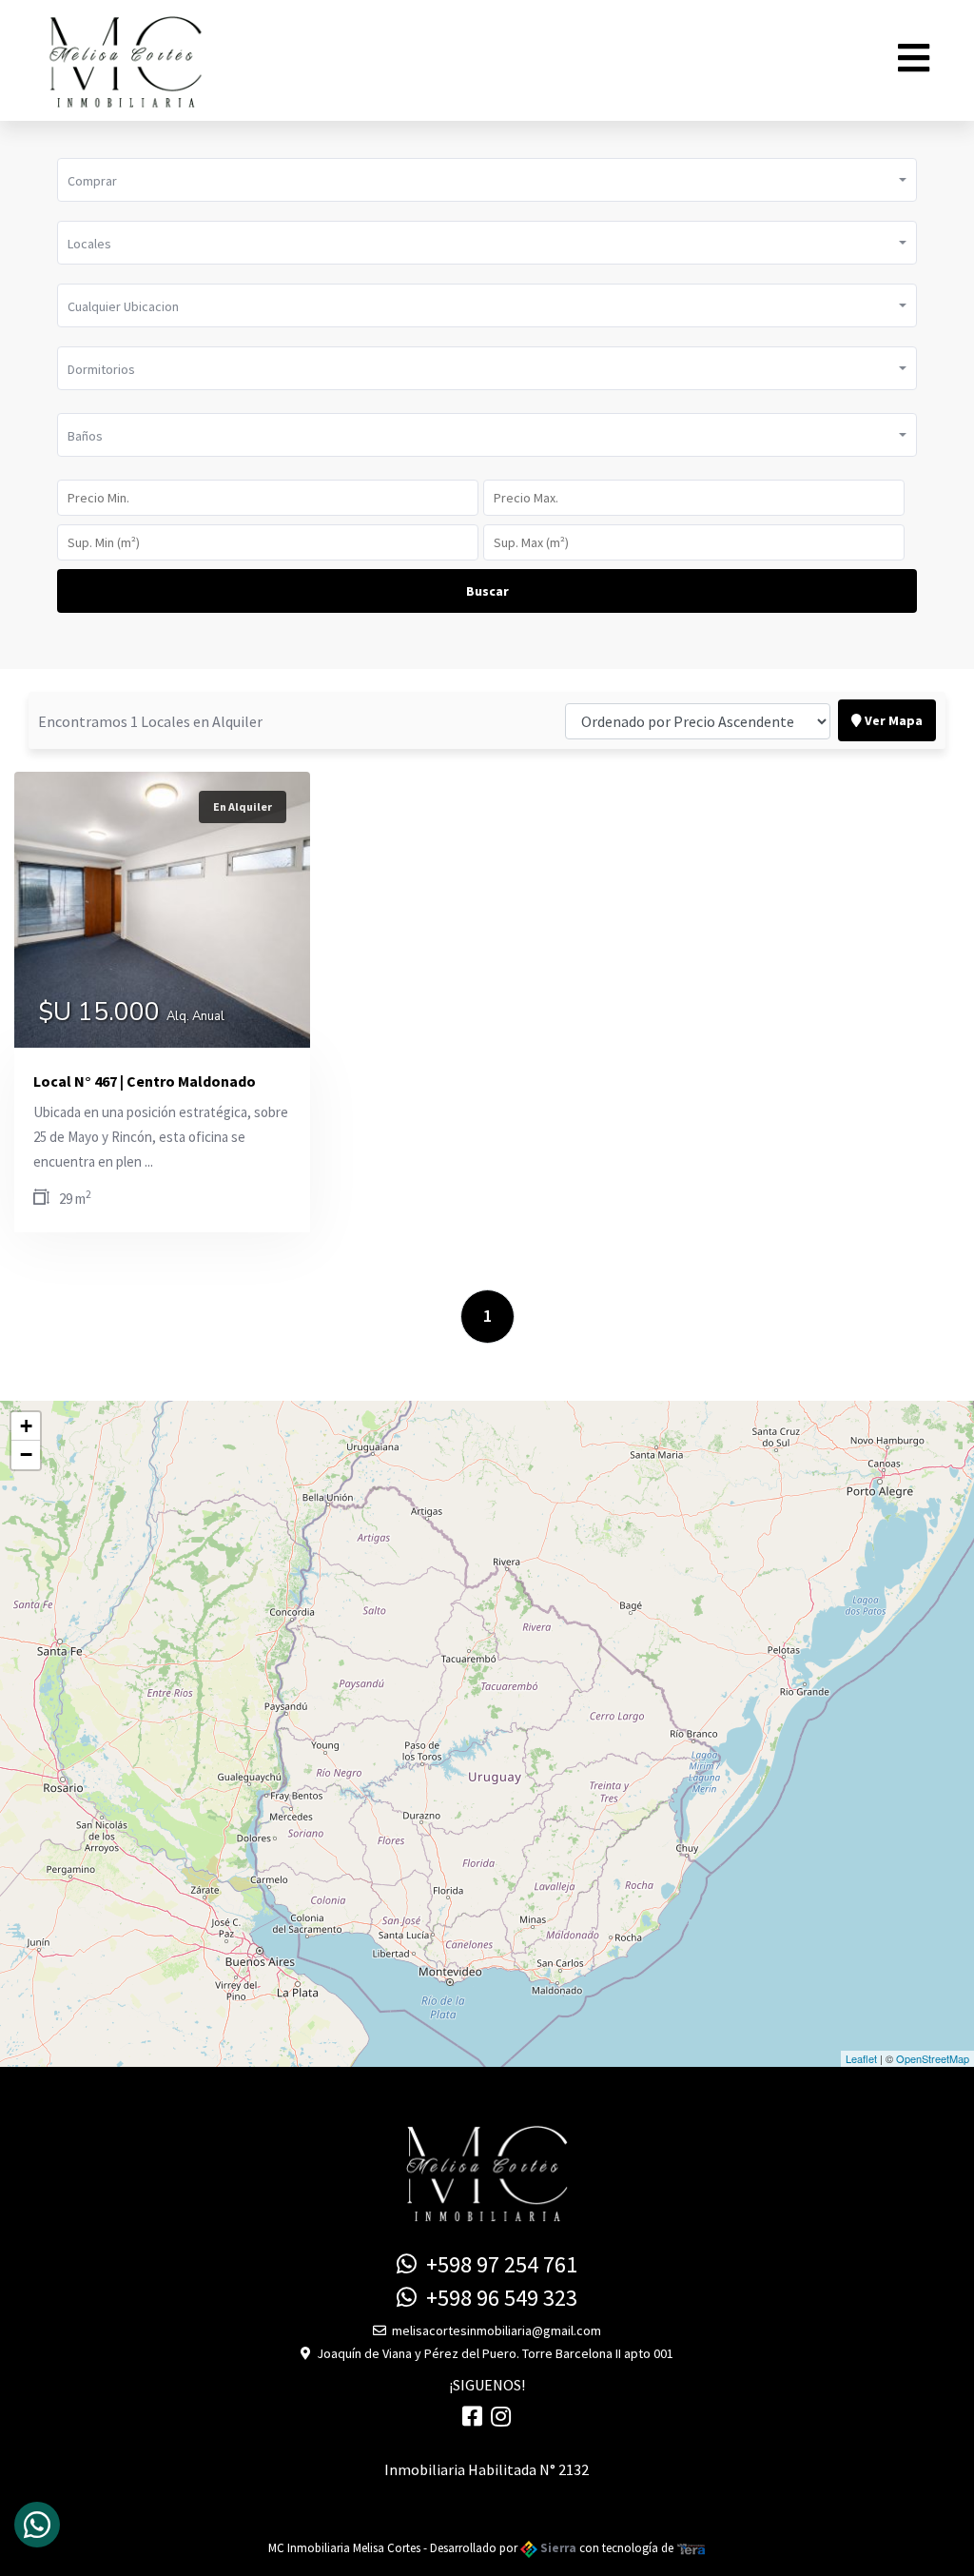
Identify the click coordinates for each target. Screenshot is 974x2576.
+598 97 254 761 (497, 2264)
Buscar (487, 591)
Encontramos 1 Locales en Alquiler (150, 721)
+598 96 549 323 (497, 2298)
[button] (487, 180)
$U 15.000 (131, 1014)
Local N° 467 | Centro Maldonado (145, 1081)
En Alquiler (243, 806)
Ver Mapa (892, 720)
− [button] (26, 1455)
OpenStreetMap (933, 2058)
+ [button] (26, 1426)
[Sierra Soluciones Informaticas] (692, 2548)
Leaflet (861, 2058)
